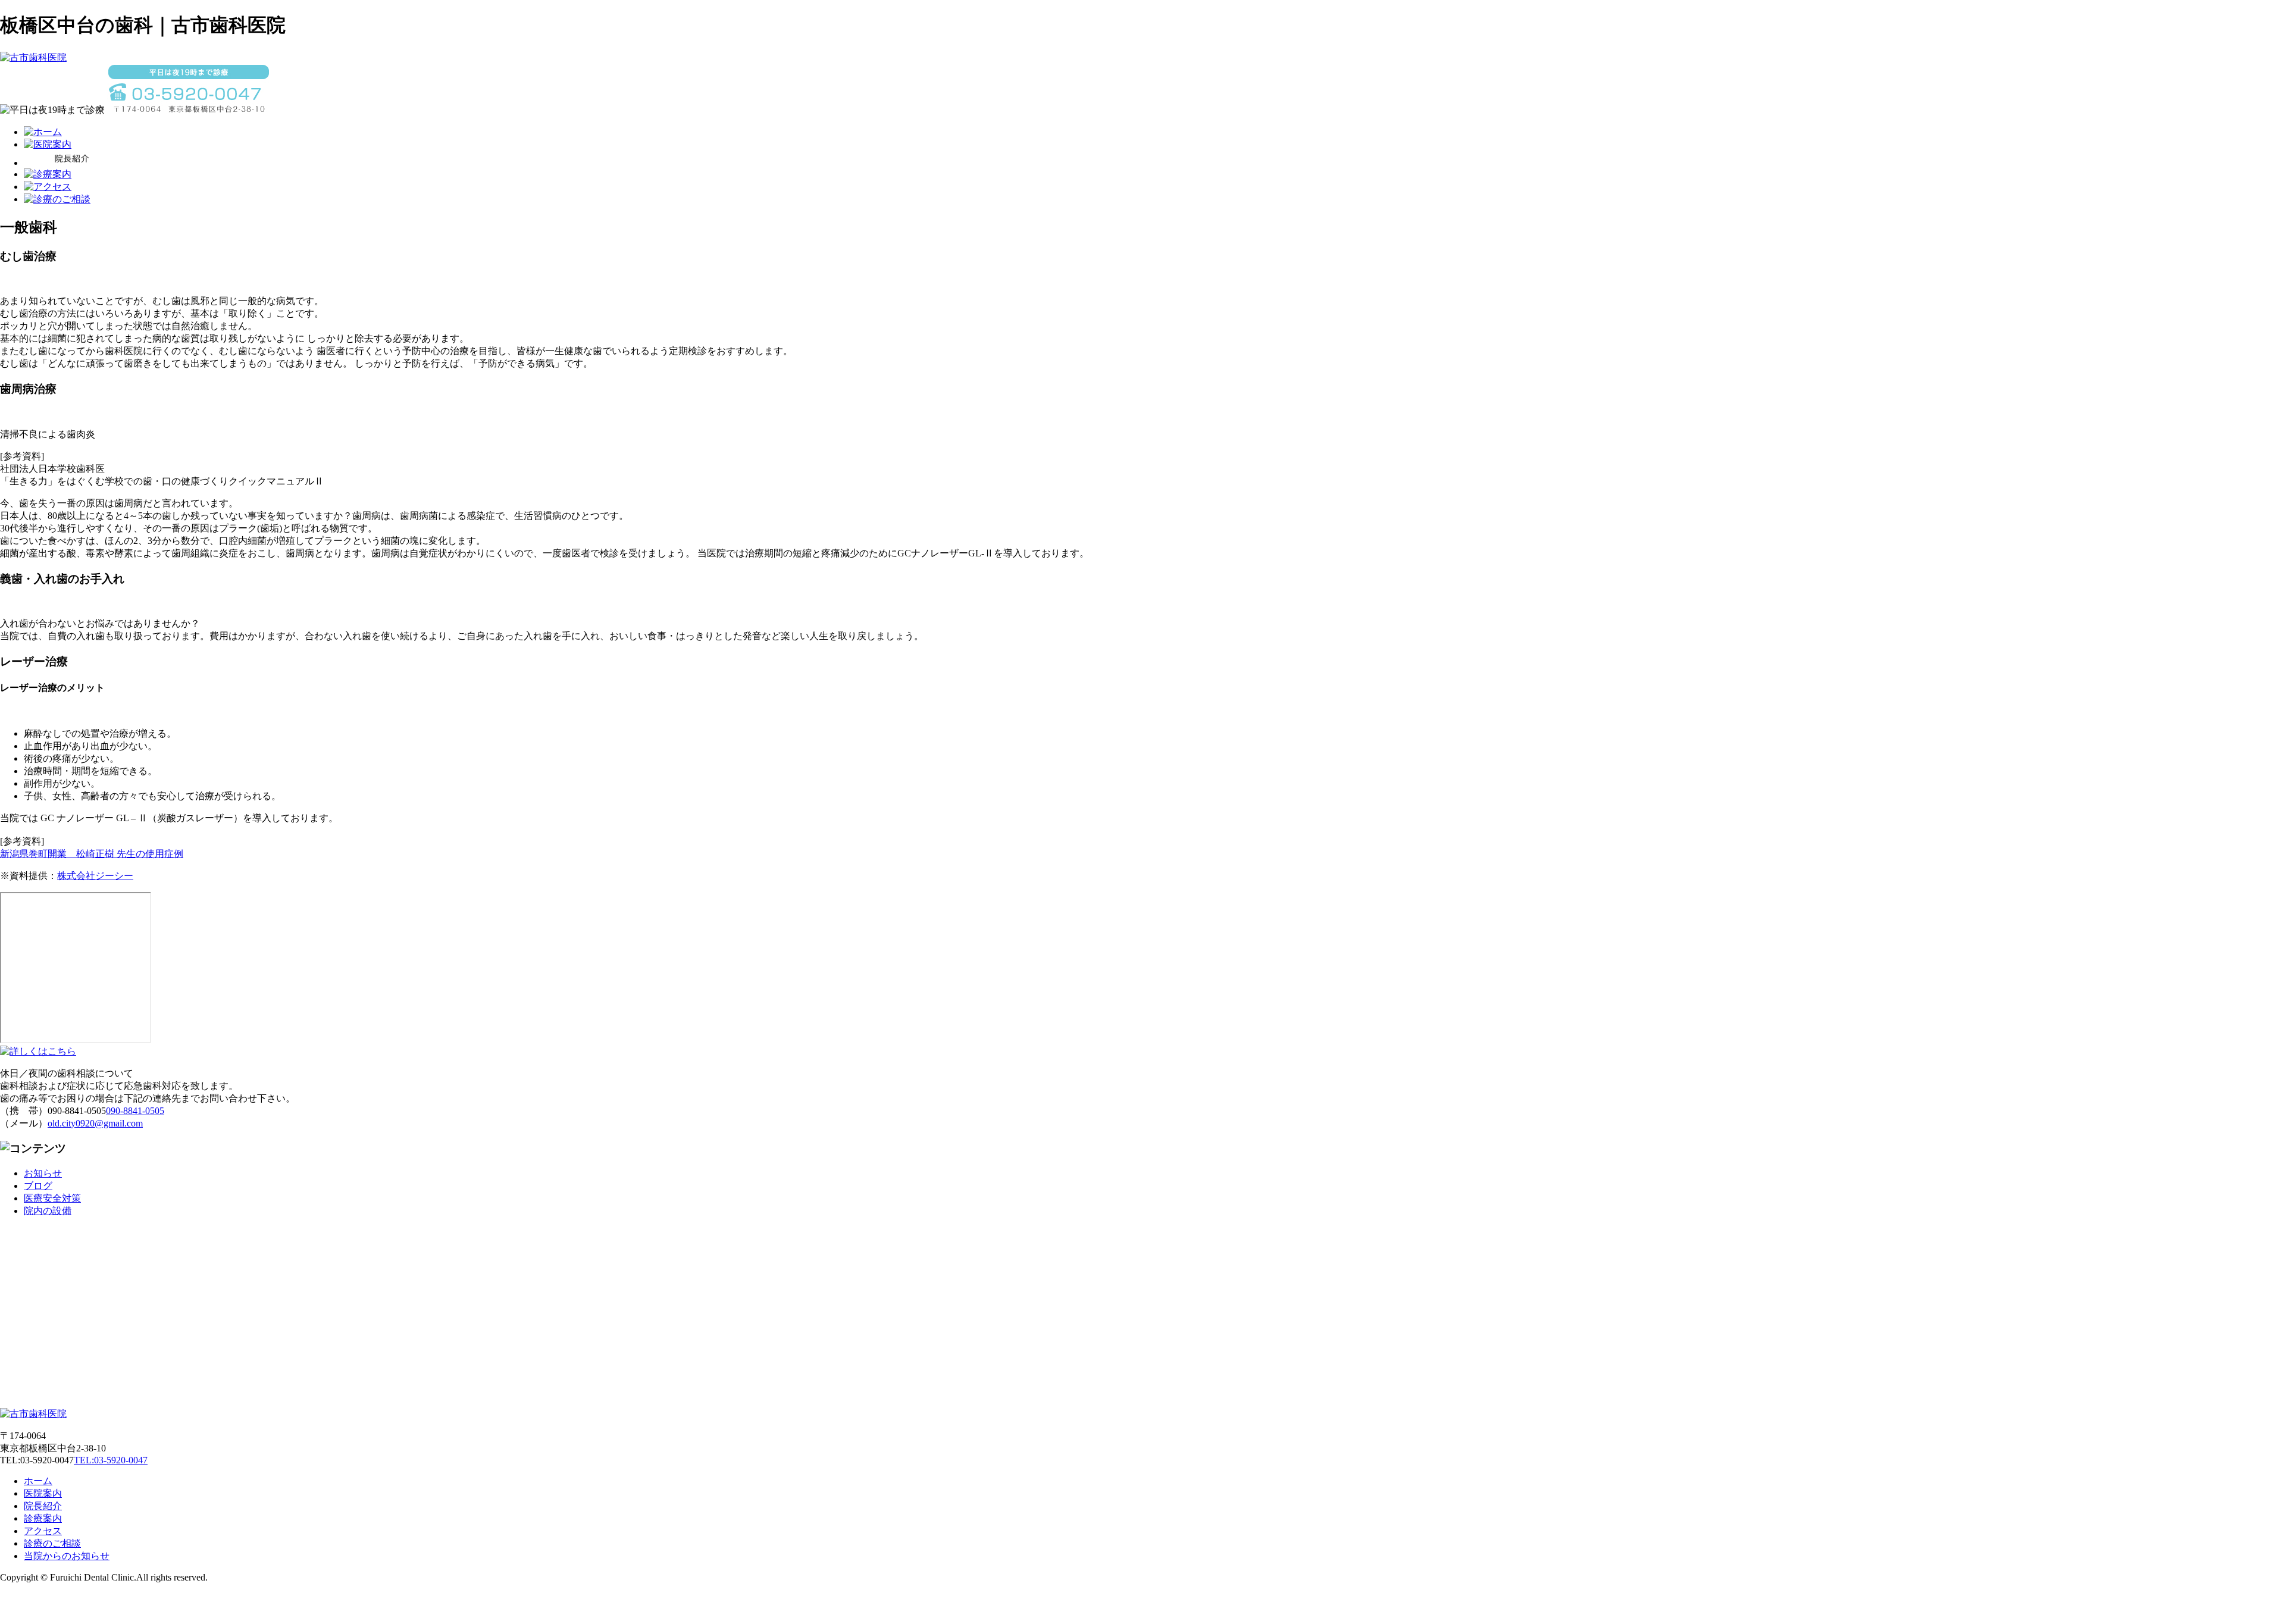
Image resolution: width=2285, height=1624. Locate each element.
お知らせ (43, 1173)
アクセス (43, 1531)
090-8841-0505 (135, 1111)
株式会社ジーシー (95, 876)
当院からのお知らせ (67, 1556)
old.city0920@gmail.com (95, 1123)
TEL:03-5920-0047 (111, 1460)
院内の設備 (48, 1211)
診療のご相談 (52, 1543)
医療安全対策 (52, 1198)
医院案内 (43, 1493)
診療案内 (43, 1518)
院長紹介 (43, 1506)
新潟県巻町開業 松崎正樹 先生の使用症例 (92, 854)
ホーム (38, 1481)
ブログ (38, 1186)
